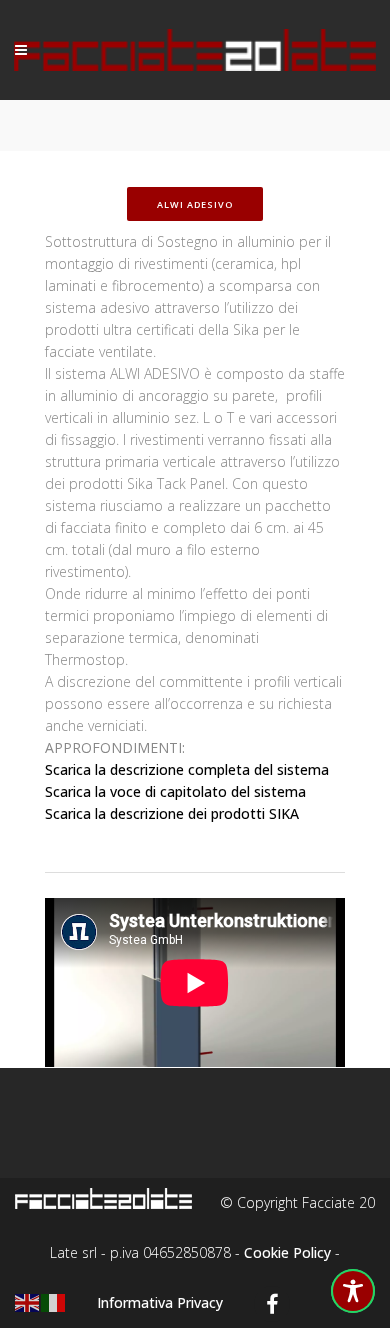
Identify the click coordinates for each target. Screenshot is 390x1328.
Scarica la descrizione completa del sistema (187, 769)
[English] (28, 1301)
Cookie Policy (287, 1252)
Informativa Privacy (160, 1302)
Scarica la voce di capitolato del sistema (175, 791)
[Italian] (54, 1301)
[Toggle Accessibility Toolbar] (353, 1291)
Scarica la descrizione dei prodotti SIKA (172, 813)
